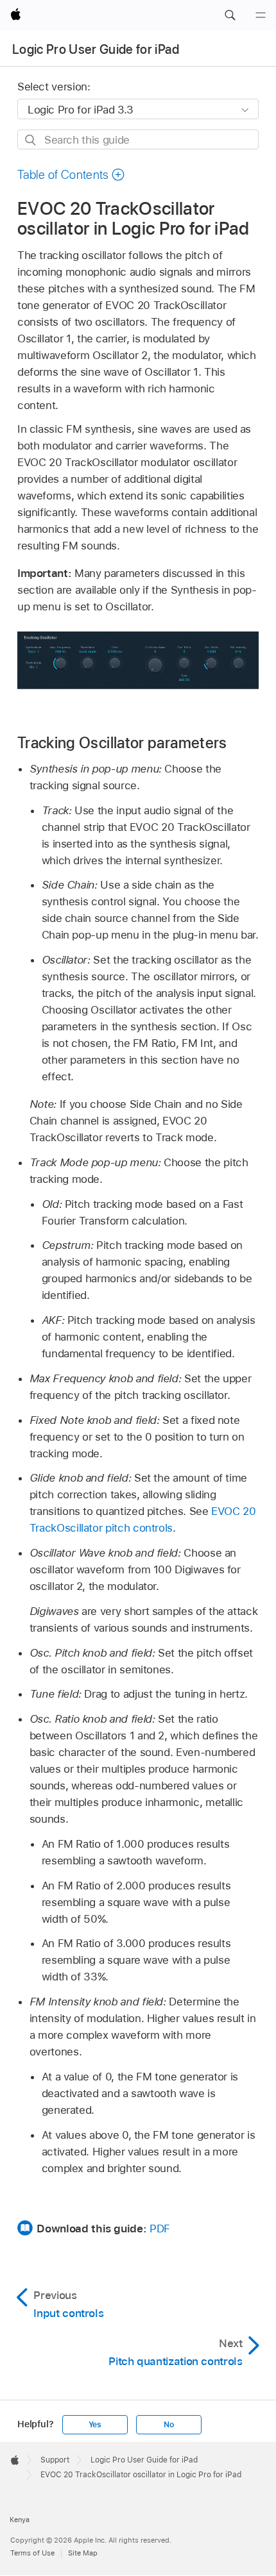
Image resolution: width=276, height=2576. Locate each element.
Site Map (83, 2553)
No (169, 2425)
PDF (160, 2229)
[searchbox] (138, 139)
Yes (95, 2425)
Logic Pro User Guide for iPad (96, 49)
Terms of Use (32, 2553)
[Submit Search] (31, 140)
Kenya (20, 2520)
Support (55, 2460)
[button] (230, 15)
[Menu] (261, 15)
